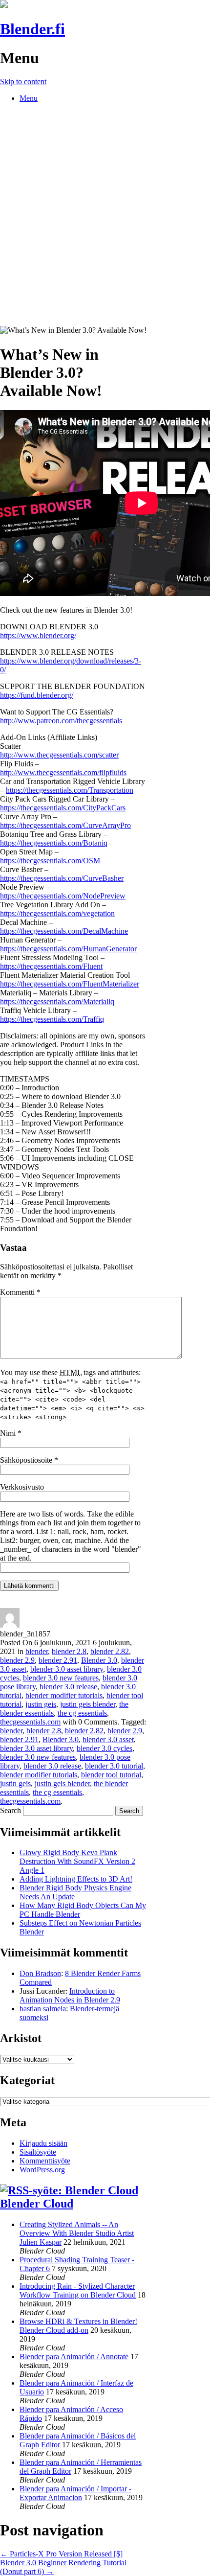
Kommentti (20, 1292)
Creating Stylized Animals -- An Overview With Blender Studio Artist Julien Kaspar (77, 2233)
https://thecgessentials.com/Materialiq (57, 1001)
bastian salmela (43, 2009)
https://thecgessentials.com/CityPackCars (63, 808)
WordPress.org (42, 2170)
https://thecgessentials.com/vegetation (57, 913)
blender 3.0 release (68, 1687)
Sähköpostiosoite (29, 1460)
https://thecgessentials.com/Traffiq (52, 1019)
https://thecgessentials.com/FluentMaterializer (70, 984)
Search (10, 1810)
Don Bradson (40, 1973)
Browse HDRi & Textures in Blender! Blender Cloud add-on (78, 2326)
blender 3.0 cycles (105, 1748)
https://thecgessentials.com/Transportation (70, 790)
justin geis (41, 1704)
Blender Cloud (37, 2204)
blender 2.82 (110, 1651)
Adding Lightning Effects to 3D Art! (76, 1879)
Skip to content (23, 81)
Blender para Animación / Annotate (74, 2357)
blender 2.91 (58, 1660)
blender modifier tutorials (64, 1695)
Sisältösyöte (38, 2152)
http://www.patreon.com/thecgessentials (61, 721)
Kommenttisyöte (45, 2161)
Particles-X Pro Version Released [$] (61, 2554)
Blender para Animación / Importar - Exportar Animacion (75, 2493)
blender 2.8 (69, 1651)
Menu (29, 98)
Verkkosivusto (22, 1487)
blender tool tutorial (111, 1775)
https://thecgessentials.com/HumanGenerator (68, 949)
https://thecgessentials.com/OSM (50, 861)
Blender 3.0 (99, 1660)
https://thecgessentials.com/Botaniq (54, 843)
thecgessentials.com (30, 1722)
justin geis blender (88, 1704)
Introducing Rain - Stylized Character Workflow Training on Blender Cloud (78, 2290)
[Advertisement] (105, 216)
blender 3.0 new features (61, 1678)
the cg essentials (82, 1713)
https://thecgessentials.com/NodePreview (63, 896)
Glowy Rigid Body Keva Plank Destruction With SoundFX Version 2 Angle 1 (77, 1861)
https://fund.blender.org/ (37, 695)
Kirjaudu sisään (43, 2143)
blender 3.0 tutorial (114, 1766)
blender (37, 1651)
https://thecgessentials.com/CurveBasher (62, 878)
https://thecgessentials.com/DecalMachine (64, 931)
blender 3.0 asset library (67, 1669)
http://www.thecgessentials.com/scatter (59, 755)
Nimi (11, 1433)
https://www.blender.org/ (38, 635)
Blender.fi (32, 29)
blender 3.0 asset (108, 1739)
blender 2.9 (17, 1660)
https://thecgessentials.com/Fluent (51, 966)
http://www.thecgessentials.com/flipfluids (63, 772)
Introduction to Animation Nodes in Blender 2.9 (70, 1995)
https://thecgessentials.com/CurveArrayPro (65, 825)
